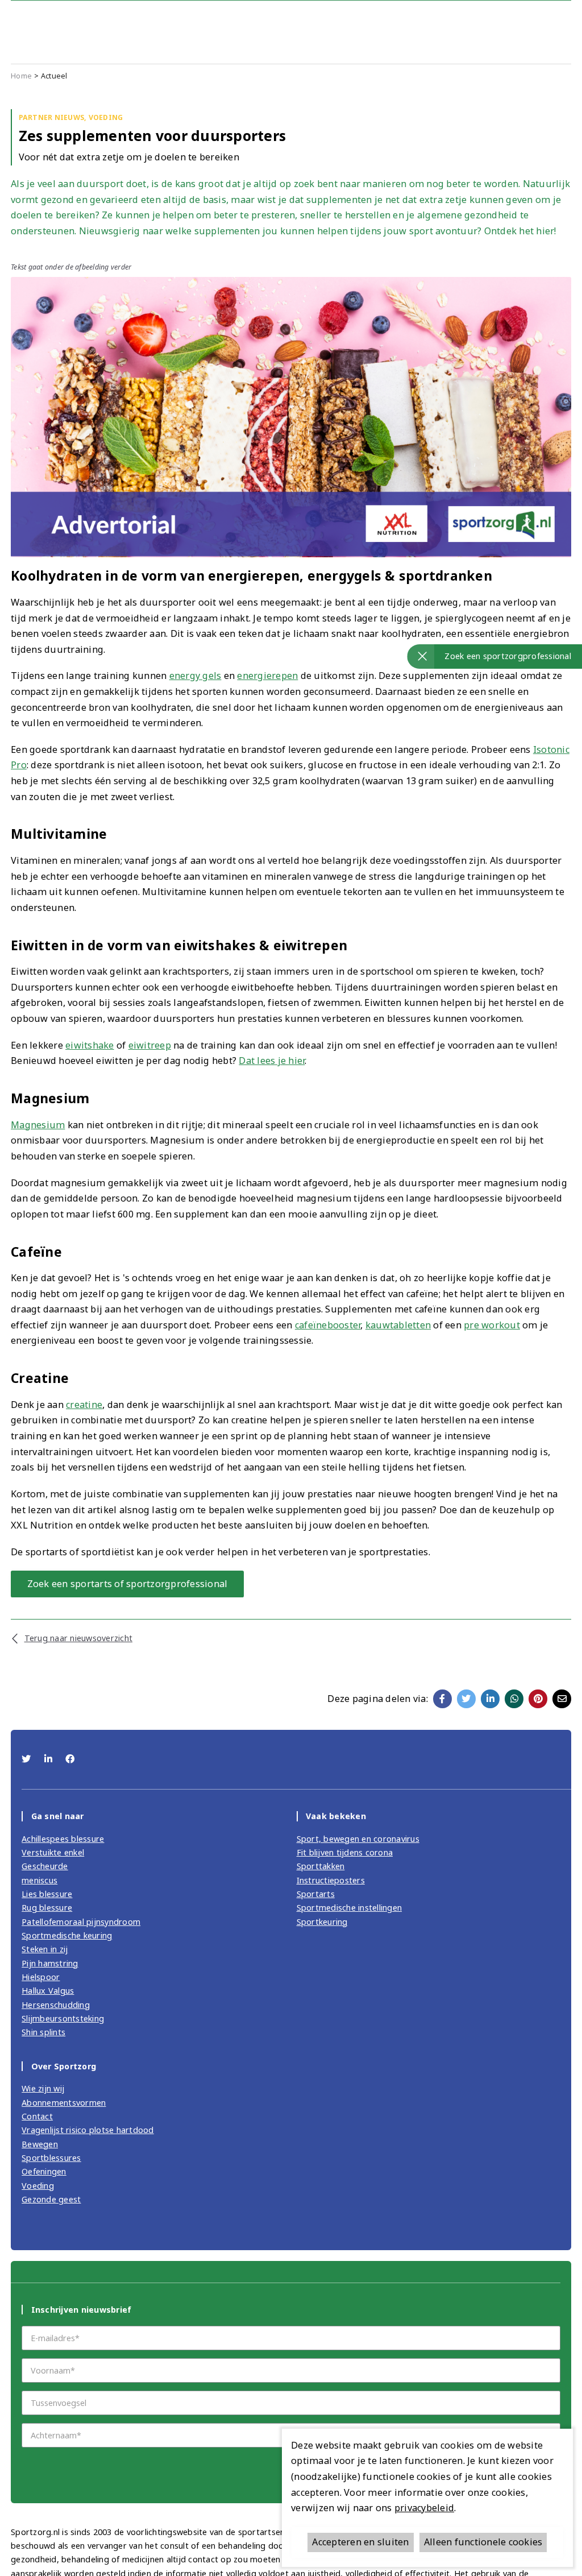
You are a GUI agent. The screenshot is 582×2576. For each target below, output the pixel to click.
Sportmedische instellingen (350, 1908)
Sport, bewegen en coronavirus (358, 1839)
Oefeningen (44, 2171)
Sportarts (316, 1894)
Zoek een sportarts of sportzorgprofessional (128, 1584)
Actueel (54, 76)
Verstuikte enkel (53, 1852)
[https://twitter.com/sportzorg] (28, 1759)
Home (21, 76)
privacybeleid (424, 2508)
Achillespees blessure (63, 1839)
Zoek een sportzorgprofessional (508, 656)
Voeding (38, 2186)
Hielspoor (41, 1977)
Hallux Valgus (48, 1991)
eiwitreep (150, 1045)
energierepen (267, 676)
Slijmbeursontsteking (63, 2018)
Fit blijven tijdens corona (345, 1852)
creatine (84, 1405)
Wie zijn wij (43, 2088)
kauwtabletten (398, 1325)
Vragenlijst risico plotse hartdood (88, 2130)
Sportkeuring (322, 1922)
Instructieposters (331, 1880)
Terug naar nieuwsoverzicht (78, 1638)
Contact (37, 2116)
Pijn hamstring (50, 1963)
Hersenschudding (56, 2005)
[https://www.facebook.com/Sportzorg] (70, 1759)
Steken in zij (45, 1949)
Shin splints (43, 2032)
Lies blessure (47, 1894)
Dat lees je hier (272, 1061)
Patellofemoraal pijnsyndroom (81, 1922)
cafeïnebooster (328, 1325)
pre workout (492, 1325)
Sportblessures (51, 2158)
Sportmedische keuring (67, 1935)
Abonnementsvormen (64, 2103)
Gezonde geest (51, 2199)
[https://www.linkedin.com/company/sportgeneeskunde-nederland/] (50, 1759)
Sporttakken (321, 1866)
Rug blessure (47, 1908)
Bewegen (40, 2144)
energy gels (196, 676)
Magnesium (38, 1125)
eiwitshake (90, 1045)
